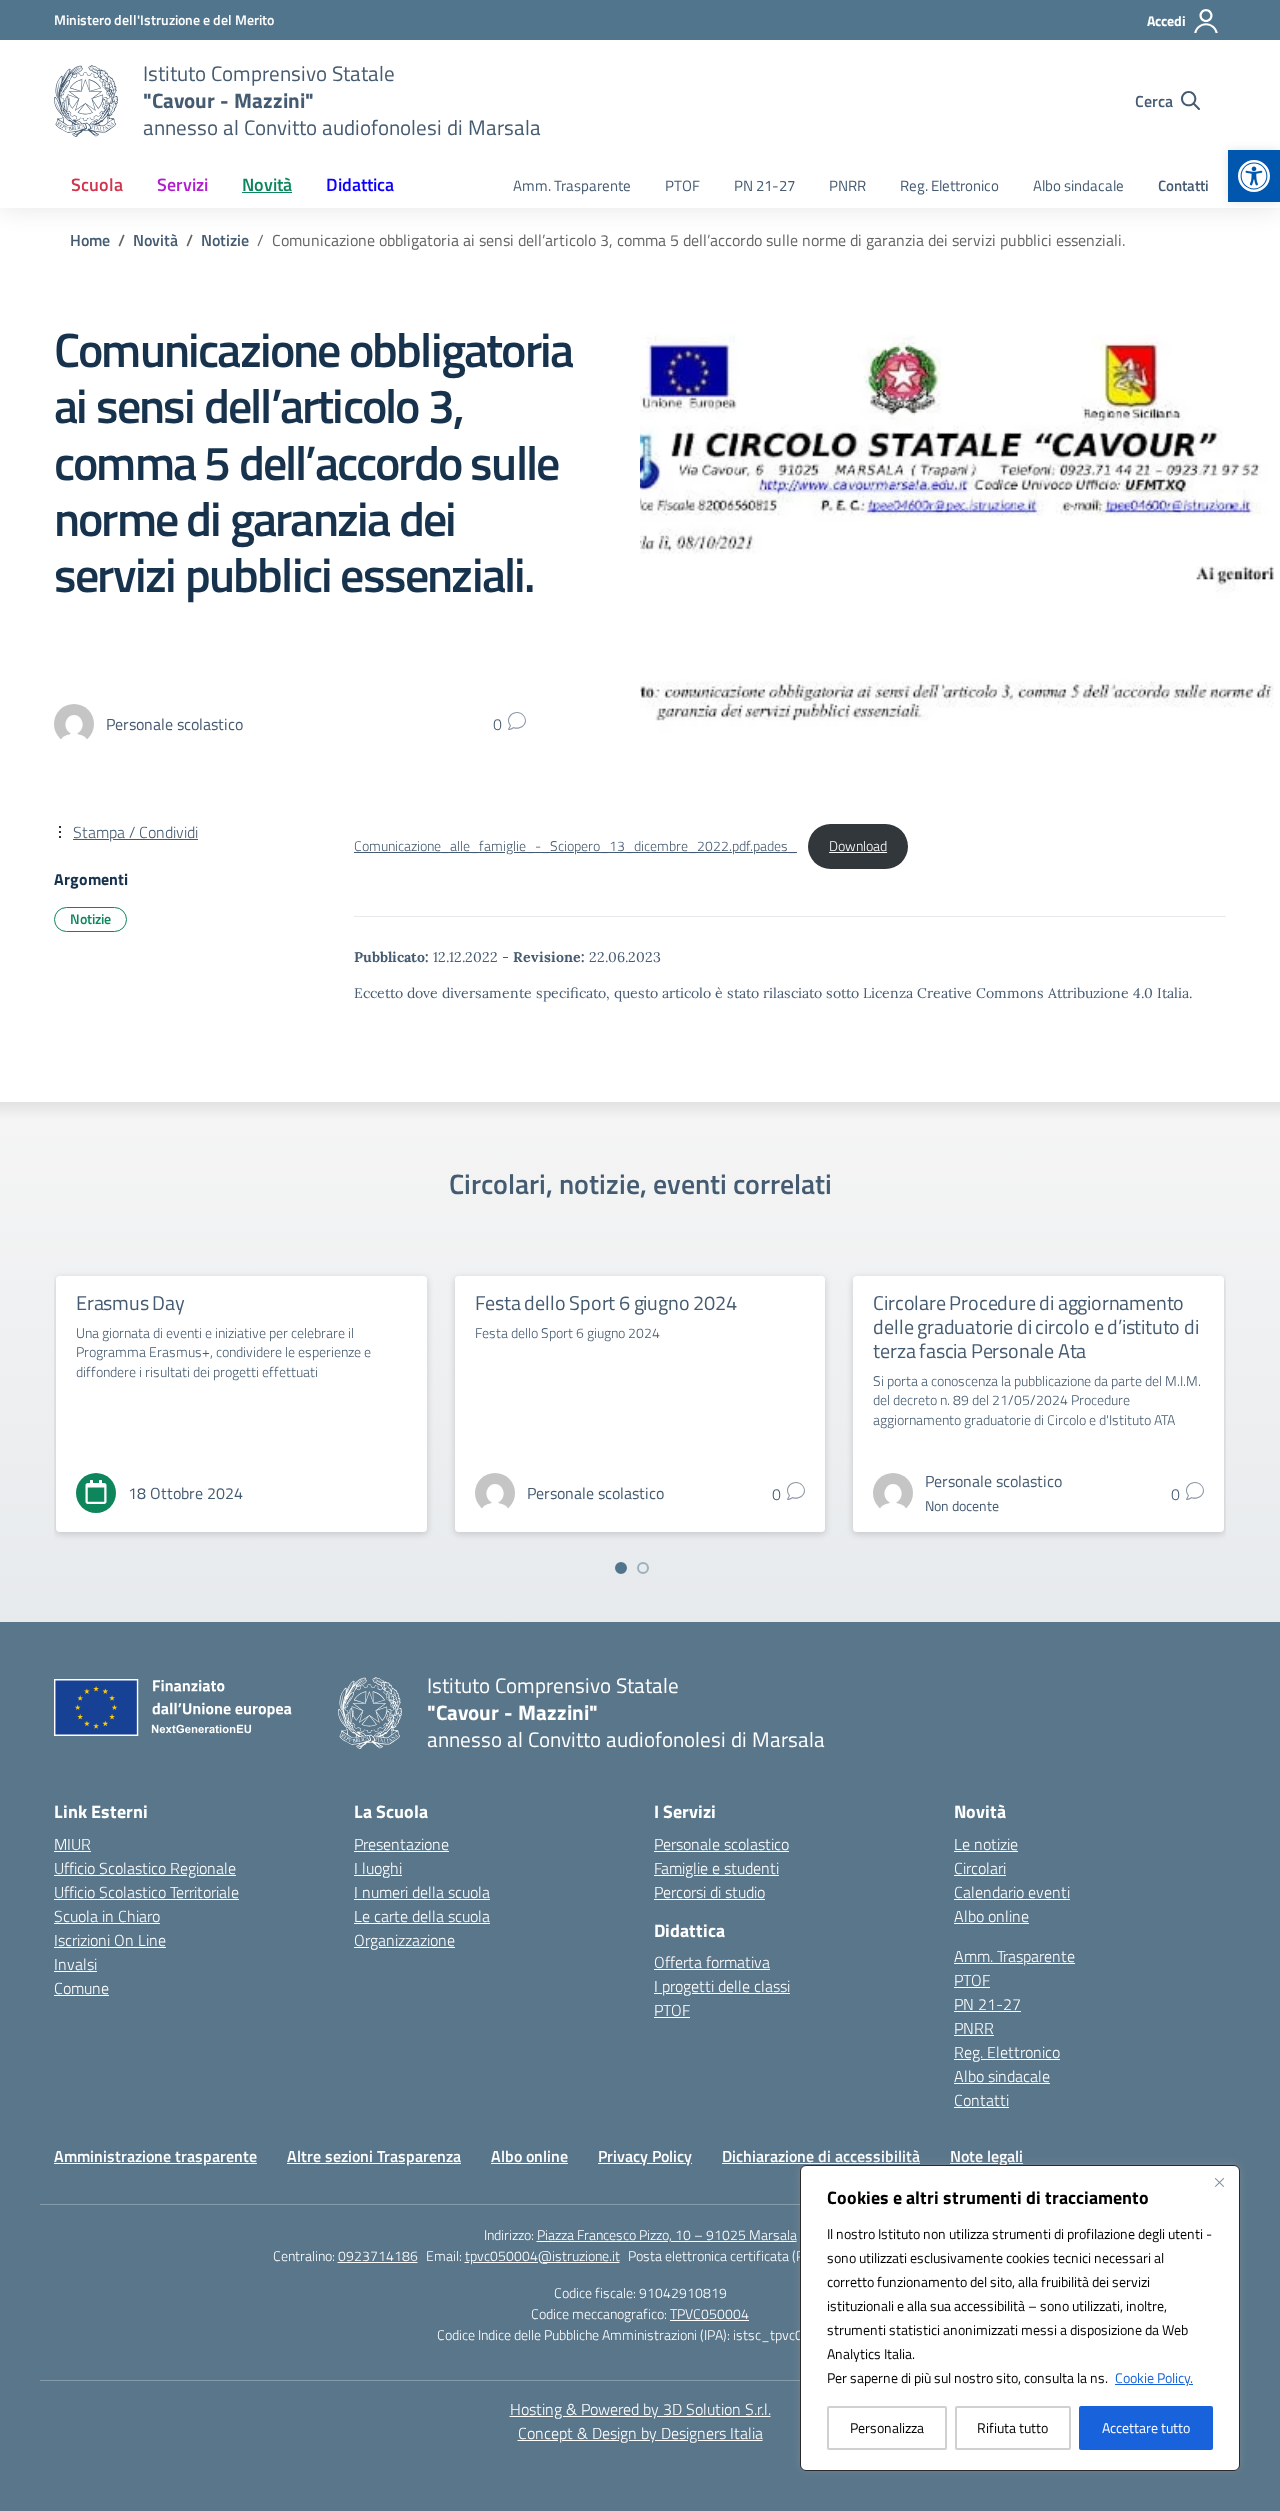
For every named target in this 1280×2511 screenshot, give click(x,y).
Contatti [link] (1183, 185)
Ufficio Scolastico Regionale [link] (145, 1868)
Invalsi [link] (75, 1964)
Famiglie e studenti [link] (716, 1868)
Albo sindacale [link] (1078, 185)
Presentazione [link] (401, 1844)
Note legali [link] (986, 2156)
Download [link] (858, 846)
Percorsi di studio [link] (709, 1892)
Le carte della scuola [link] (422, 1916)
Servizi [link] (182, 184)
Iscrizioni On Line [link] (110, 1940)
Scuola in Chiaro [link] (107, 1916)
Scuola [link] (97, 184)
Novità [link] (267, 184)
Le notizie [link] (986, 1844)
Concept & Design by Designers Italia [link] (640, 2433)
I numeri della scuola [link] (422, 1892)
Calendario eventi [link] (1012, 1892)
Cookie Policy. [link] (1154, 2377)
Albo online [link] (991, 1916)
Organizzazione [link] (404, 1940)
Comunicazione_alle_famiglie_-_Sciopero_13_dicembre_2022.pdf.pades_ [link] (575, 846)
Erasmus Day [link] (130, 1302)
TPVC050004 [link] (709, 2313)
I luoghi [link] (378, 1868)
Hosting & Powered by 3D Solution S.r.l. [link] (640, 2409)
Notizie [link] (90, 918)
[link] (1254, 176)
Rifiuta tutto (1012, 2427)
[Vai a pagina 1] (621, 1568)
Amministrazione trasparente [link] (155, 2156)
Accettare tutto (1146, 2427)
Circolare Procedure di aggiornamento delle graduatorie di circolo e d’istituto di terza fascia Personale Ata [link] (1035, 1326)
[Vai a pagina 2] (643, 1568)
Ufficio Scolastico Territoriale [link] (146, 1892)
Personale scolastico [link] (721, 1844)
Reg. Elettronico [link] (949, 185)
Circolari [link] (980, 1868)
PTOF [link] (682, 185)
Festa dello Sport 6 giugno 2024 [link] (606, 1302)
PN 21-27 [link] (764, 185)
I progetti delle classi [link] (722, 1986)
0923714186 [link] (378, 2255)
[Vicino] (1219, 2182)
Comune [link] (81, 1988)
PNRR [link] (847, 185)
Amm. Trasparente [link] (572, 185)
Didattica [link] (360, 184)
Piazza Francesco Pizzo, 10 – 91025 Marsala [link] (667, 2234)
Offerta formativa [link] (712, 1962)
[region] (1020, 2318)
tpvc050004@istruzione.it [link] (542, 2255)
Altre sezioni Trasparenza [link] (374, 2156)
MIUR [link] (72, 1844)
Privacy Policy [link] (645, 2156)
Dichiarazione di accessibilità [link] (821, 2156)
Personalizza (887, 2427)
